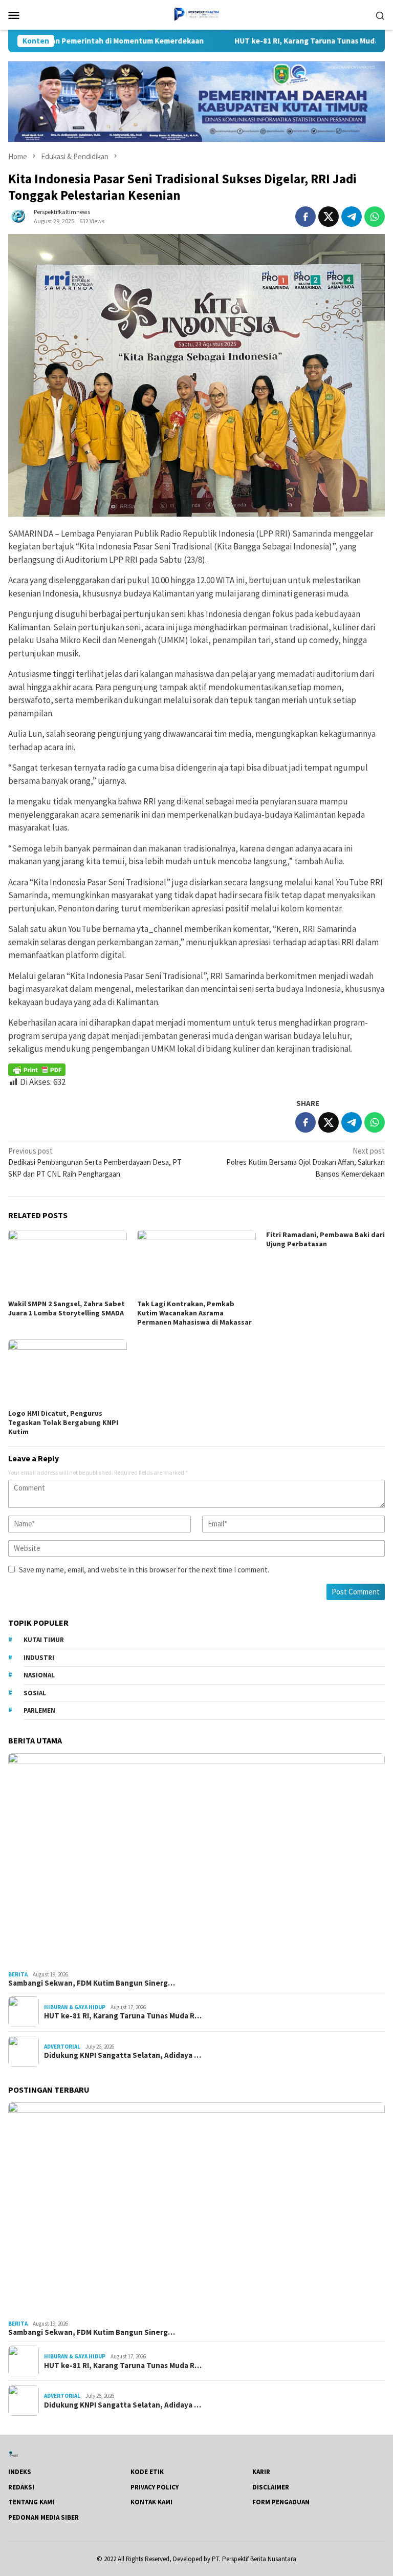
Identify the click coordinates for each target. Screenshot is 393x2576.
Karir (261, 2472)
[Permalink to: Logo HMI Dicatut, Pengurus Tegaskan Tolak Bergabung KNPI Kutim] (68, 1373)
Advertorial (62, 2047)
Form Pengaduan (281, 2502)
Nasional (39, 1675)
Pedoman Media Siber (43, 2517)
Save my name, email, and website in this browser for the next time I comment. (144, 1570)
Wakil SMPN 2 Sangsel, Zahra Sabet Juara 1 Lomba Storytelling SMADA (67, 1308)
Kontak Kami (151, 2502)
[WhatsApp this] (375, 217)
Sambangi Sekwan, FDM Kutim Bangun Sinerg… (92, 1983)
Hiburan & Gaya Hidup (75, 2007)
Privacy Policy (155, 2487)
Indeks (20, 2472)
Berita (18, 1974)
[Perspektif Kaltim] (196, 14)
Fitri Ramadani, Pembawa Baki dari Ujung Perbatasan (325, 1239)
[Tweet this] (329, 217)
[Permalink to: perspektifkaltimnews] (18, 216)
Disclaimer (271, 2487)
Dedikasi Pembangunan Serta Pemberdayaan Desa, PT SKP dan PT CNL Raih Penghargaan (95, 1162)
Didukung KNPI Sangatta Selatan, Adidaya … (123, 2055)
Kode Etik (147, 2472)
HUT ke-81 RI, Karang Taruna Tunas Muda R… (123, 2016)
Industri (39, 1658)
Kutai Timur (44, 1640)
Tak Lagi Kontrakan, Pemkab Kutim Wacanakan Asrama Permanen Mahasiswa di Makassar (194, 1313)
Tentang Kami (31, 2502)
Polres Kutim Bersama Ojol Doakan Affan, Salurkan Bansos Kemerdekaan (305, 1162)
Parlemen (39, 1710)
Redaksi (21, 2487)
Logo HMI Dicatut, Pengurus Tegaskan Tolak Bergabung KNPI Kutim (63, 1422)
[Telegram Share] (352, 217)
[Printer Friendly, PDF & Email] (37, 1070)
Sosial (35, 1693)
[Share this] (305, 217)
